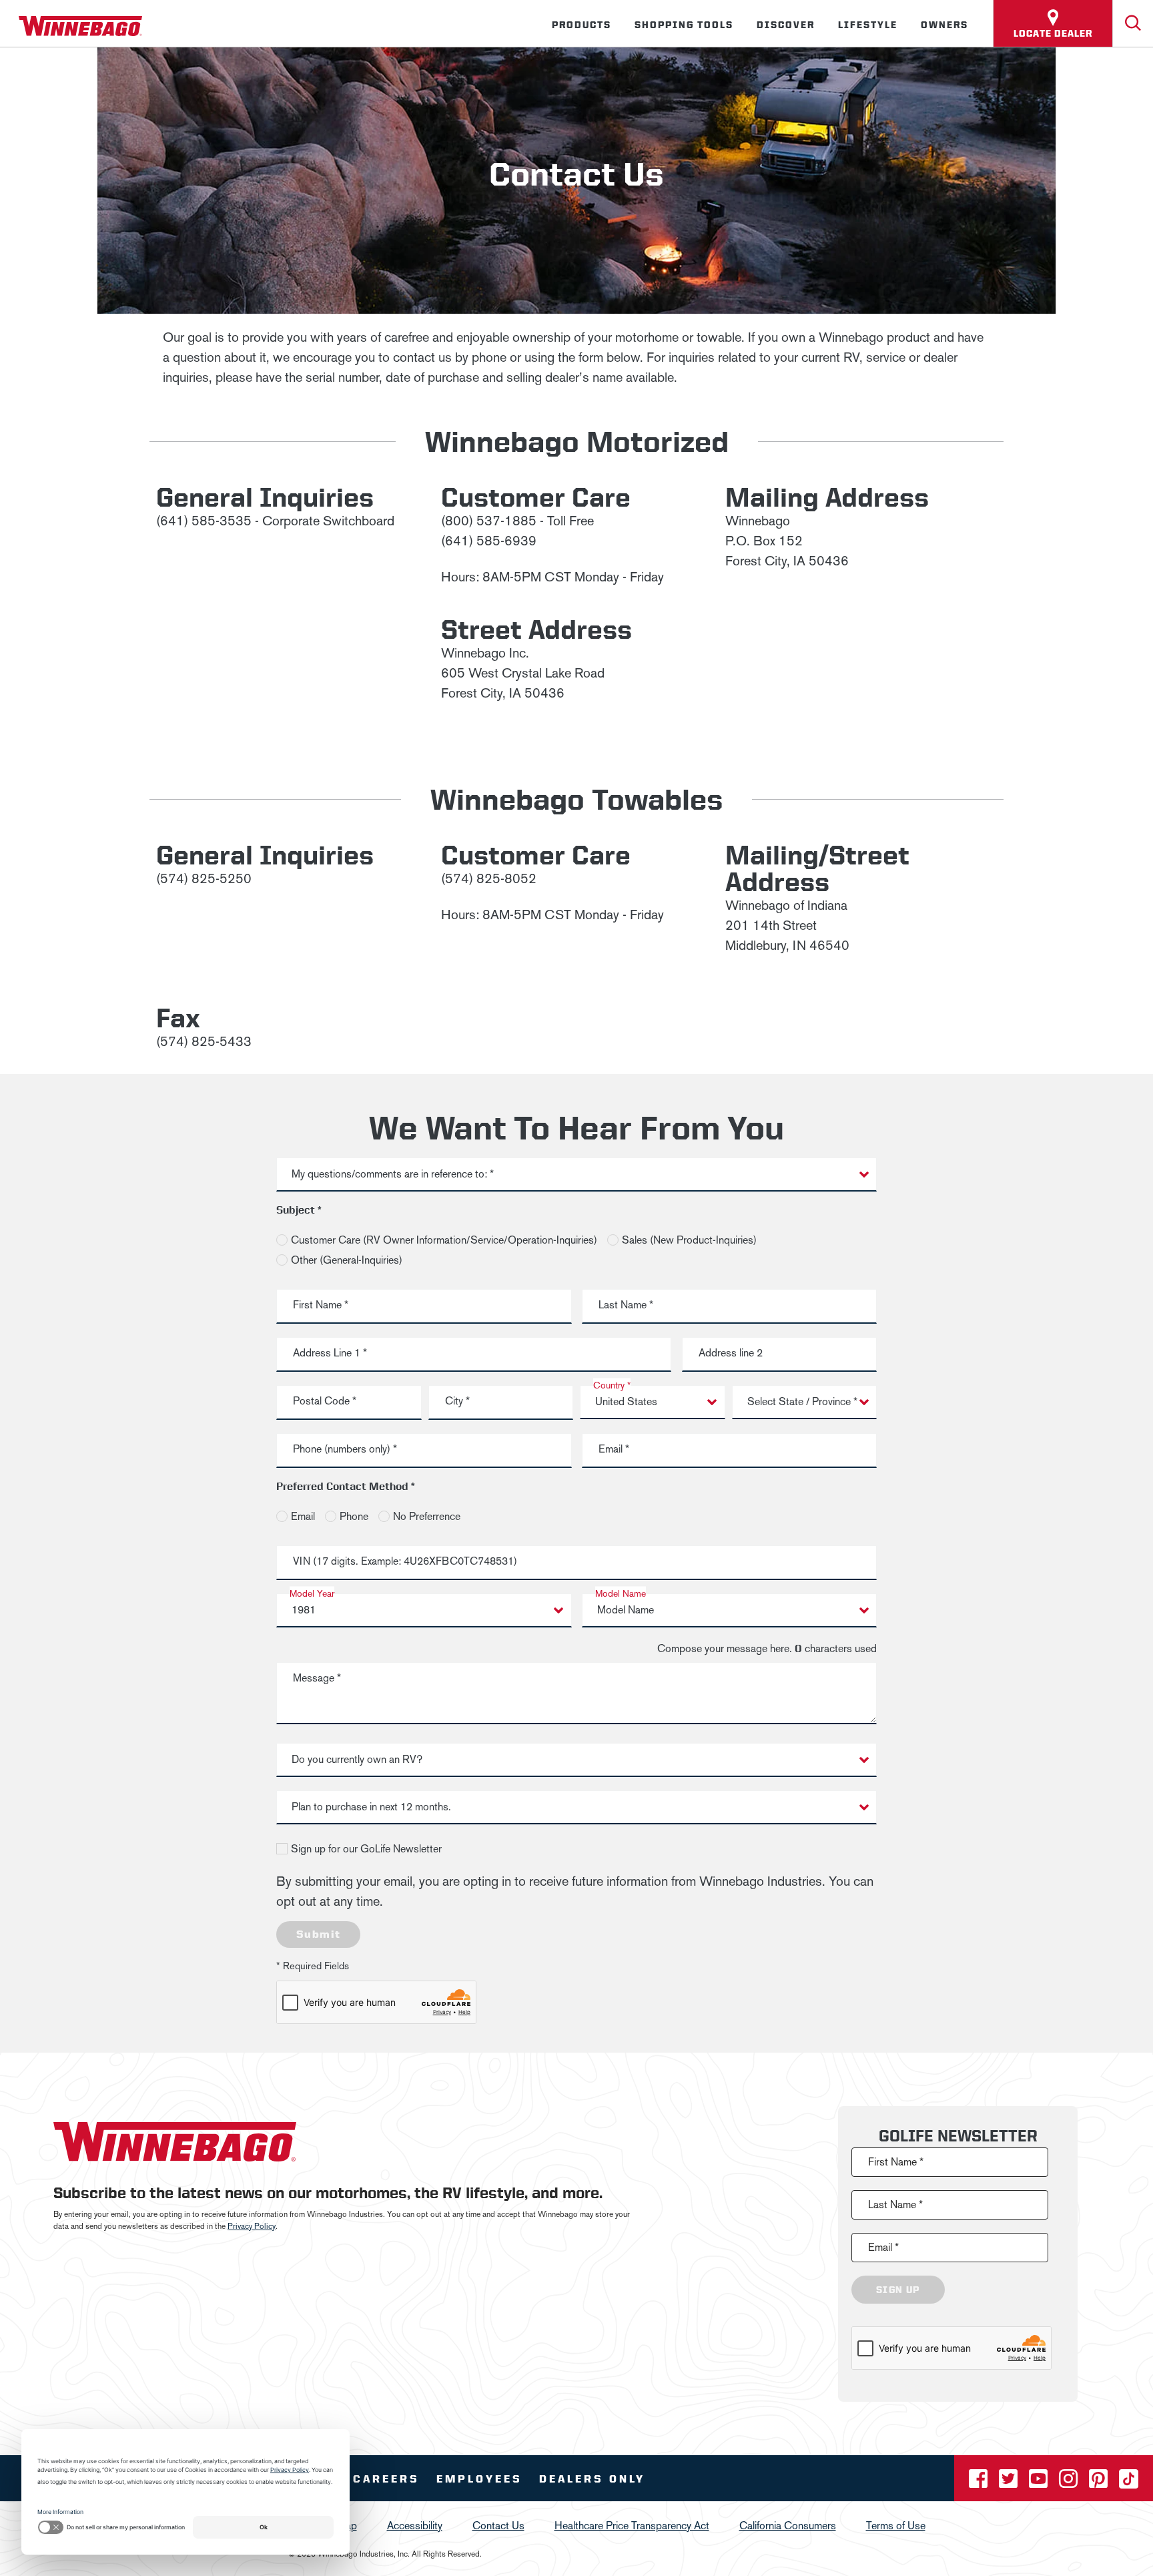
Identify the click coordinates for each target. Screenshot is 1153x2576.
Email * (614, 1449)
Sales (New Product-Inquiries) (689, 1240)
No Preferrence (427, 1516)
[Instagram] (1070, 2483)
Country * (612, 1385)
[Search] (1133, 23)
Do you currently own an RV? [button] (357, 1759)
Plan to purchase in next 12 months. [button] (371, 1807)
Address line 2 (731, 1353)
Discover (786, 25)
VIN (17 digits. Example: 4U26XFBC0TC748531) (405, 1561)
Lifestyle (868, 25)
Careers (386, 2479)
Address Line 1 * (330, 1353)
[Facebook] (980, 2483)
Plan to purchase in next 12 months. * (376, 1806)
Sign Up (898, 2290)
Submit (318, 1934)
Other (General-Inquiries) (347, 1260)
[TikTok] (1129, 2483)
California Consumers (788, 2526)
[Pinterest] (1100, 2483)
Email (303, 1516)
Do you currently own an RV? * (362, 1759)
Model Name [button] (626, 1610)
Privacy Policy (252, 2226)
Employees (479, 2479)
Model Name (621, 1594)
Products (582, 25)
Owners (944, 25)
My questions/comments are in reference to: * (394, 1173)
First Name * (321, 1305)
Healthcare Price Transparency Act (632, 2526)
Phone (354, 1516)
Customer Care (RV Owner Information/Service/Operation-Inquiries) (444, 1240)
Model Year (312, 1594)
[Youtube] (1040, 2483)
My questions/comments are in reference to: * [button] (393, 1174)
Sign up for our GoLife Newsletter (366, 1849)
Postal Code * (325, 1401)
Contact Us (498, 2526)
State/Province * (786, 1401)
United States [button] (626, 1401)
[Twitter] (1010, 2483)
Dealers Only (592, 2479)
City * (457, 1401)
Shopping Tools (684, 25)
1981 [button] (304, 1610)
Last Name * (626, 1305)
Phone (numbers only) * (345, 1449)
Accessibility (415, 2526)
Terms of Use (896, 2526)
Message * (317, 1678)
